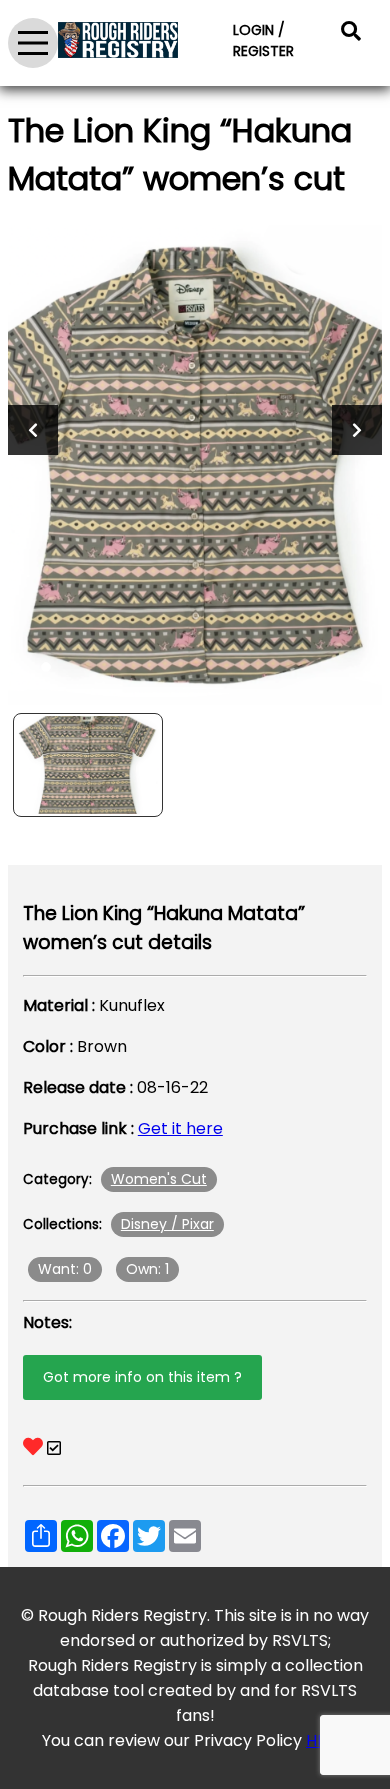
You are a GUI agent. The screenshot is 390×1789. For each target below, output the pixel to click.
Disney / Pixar (167, 1224)
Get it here (180, 1128)
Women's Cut (159, 1179)
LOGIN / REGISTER (263, 40)
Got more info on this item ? (142, 1377)
